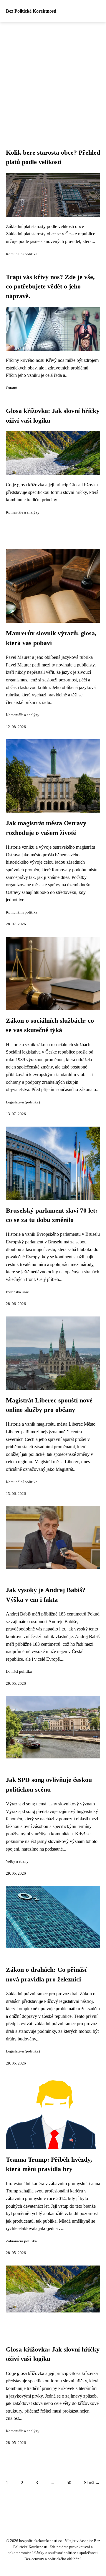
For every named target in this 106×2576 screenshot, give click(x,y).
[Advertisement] (53, 78)
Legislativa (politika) (23, 1102)
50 (69, 2483)
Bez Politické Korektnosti (31, 11)
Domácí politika (19, 1672)
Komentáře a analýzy (23, 512)
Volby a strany (17, 1861)
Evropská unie (17, 1292)
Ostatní (12, 388)
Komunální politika (22, 254)
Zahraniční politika (21, 2241)
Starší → (92, 2483)
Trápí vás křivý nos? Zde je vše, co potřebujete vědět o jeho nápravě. (50, 287)
